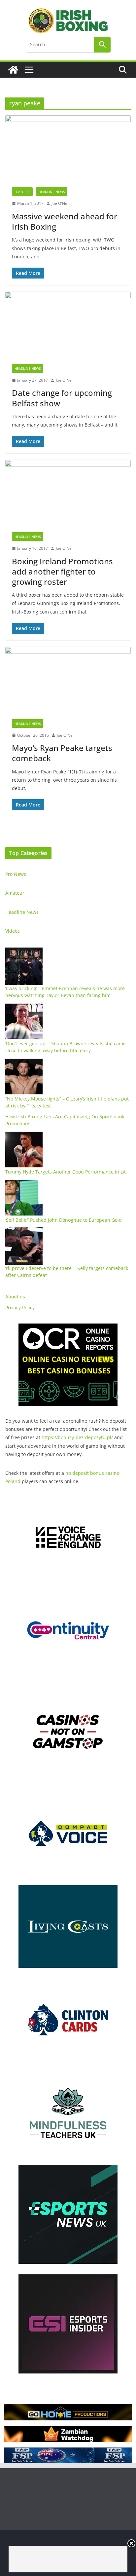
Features (22, 192)
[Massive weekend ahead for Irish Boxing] (68, 148)
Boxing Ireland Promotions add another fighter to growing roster (62, 571)
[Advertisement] (68, 2559)
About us (15, 1297)
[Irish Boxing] (13, 70)
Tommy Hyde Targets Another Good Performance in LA (66, 1172)
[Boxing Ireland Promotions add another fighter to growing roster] (68, 493)
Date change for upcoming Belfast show (62, 398)
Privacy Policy (20, 1307)
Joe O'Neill (61, 203)
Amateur (15, 893)
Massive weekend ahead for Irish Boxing (65, 221)
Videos (13, 931)
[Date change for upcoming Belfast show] (68, 325)
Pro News (16, 874)
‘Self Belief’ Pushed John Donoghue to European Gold (64, 1220)
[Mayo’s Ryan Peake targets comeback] (68, 680)
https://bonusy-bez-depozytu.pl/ (77, 1437)
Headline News (52, 192)
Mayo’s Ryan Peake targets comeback (62, 753)
